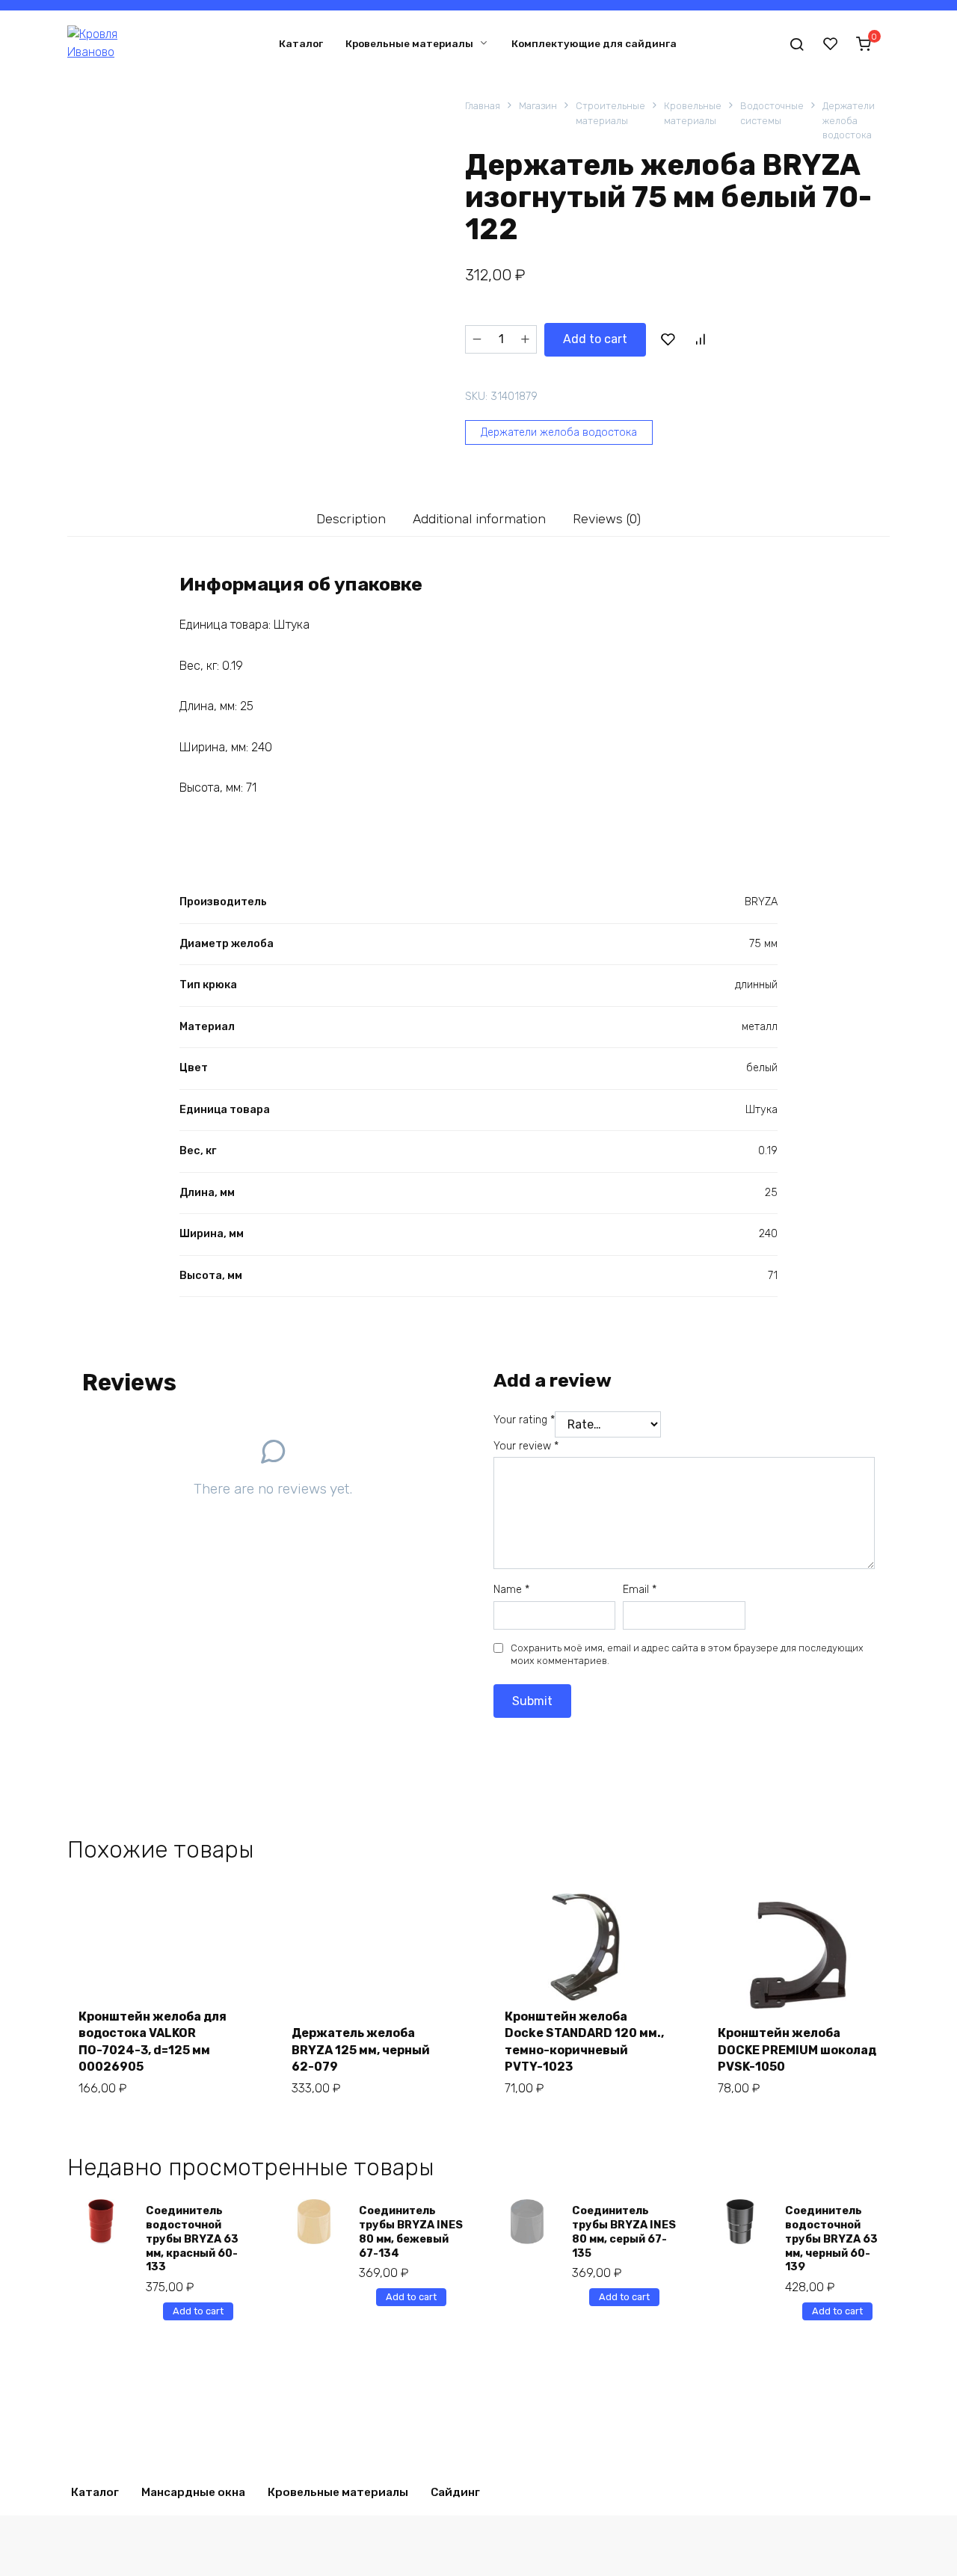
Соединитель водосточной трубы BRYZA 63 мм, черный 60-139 (831, 2239)
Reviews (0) (607, 519)
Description (351, 519)
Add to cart (595, 339)
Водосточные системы (772, 113)
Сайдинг (455, 2492)
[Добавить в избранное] (668, 339)
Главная (483, 106)
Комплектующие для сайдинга (594, 43)
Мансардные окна (193, 2492)
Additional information (479, 519)
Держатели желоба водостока (849, 120)
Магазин (538, 106)
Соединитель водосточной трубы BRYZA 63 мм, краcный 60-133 (192, 2239)
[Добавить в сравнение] (700, 339)
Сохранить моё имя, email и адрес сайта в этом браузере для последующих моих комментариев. (687, 1655)
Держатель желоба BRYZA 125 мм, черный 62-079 (361, 2050)
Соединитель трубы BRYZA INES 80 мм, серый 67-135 (624, 2232)
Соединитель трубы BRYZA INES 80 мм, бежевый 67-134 (411, 2232)
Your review (526, 1446)
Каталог (301, 43)
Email (640, 1590)
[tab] (351, 518)
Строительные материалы (610, 113)
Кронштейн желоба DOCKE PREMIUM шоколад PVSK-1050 (797, 2050)
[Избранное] (831, 43)
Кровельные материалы (409, 43)
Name (511, 1590)
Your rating (524, 1420)
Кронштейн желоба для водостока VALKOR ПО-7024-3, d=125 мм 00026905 (153, 2042)
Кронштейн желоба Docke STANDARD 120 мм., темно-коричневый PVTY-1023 (584, 2042)
